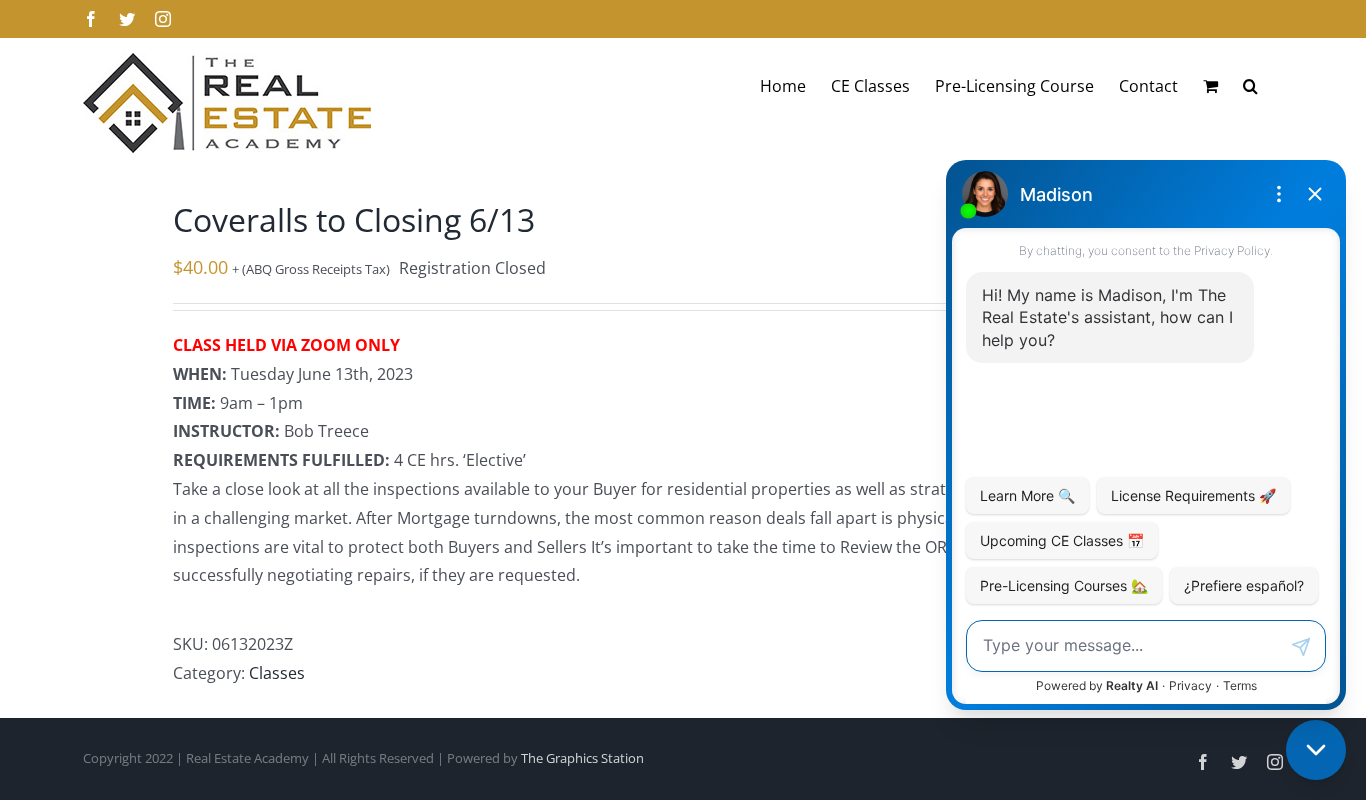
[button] (1250, 86)
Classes (277, 673)
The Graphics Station (582, 758)
